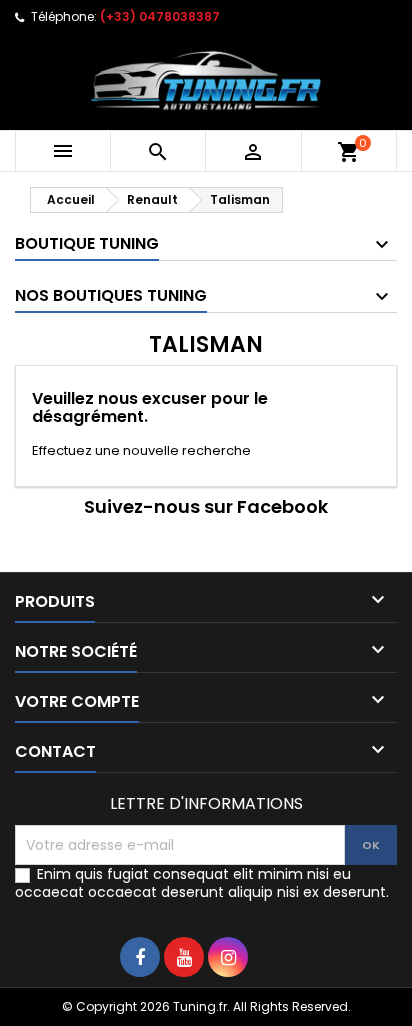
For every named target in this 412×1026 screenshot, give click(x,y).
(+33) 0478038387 (160, 16)
